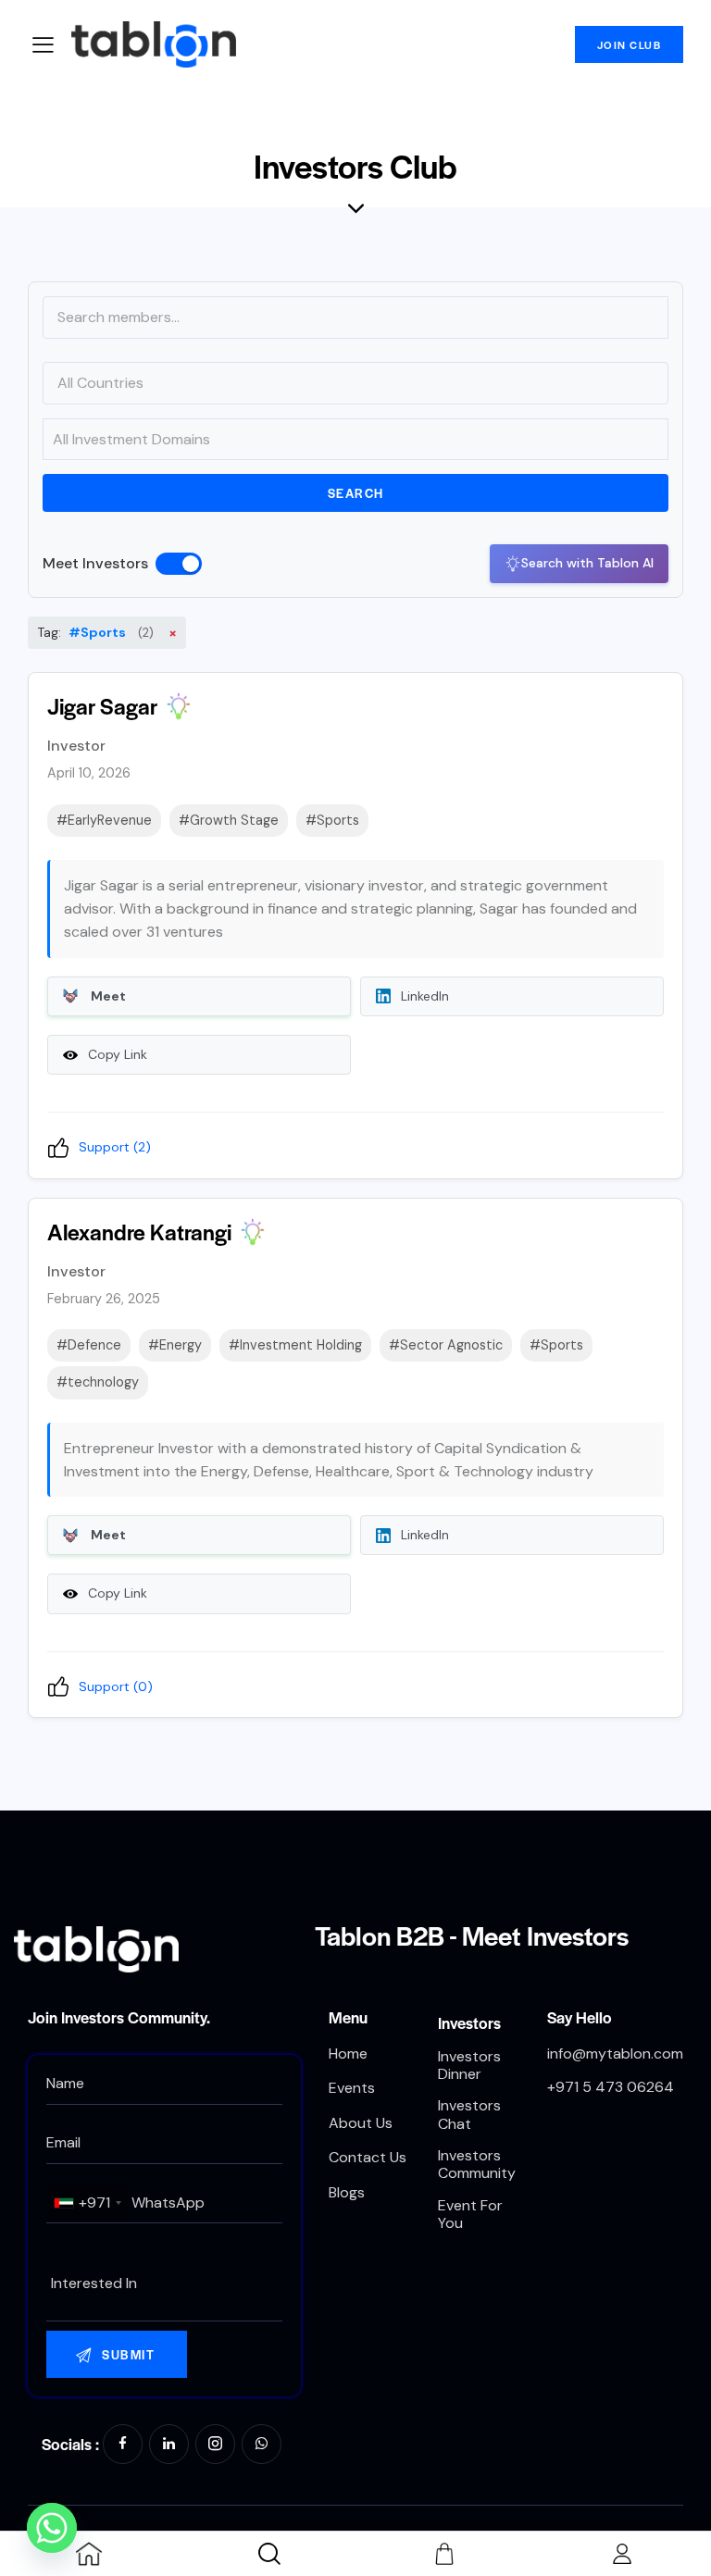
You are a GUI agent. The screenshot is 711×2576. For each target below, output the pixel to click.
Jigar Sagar (102, 706)
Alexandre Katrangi (139, 1232)
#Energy (175, 1345)
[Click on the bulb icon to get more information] (179, 706)
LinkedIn (425, 996)
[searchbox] (164, 2284)
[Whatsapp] (52, 2528)
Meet (108, 996)
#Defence (89, 1345)
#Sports (332, 820)
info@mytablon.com (615, 2053)
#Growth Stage (229, 820)
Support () (115, 1147)
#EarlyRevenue (104, 820)
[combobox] (87, 2203)
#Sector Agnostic (446, 1345)
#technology (98, 1382)
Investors (469, 2022)
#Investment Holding (295, 1345)
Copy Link (118, 1054)
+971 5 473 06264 (611, 2087)
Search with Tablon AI (587, 563)
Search (356, 493)
